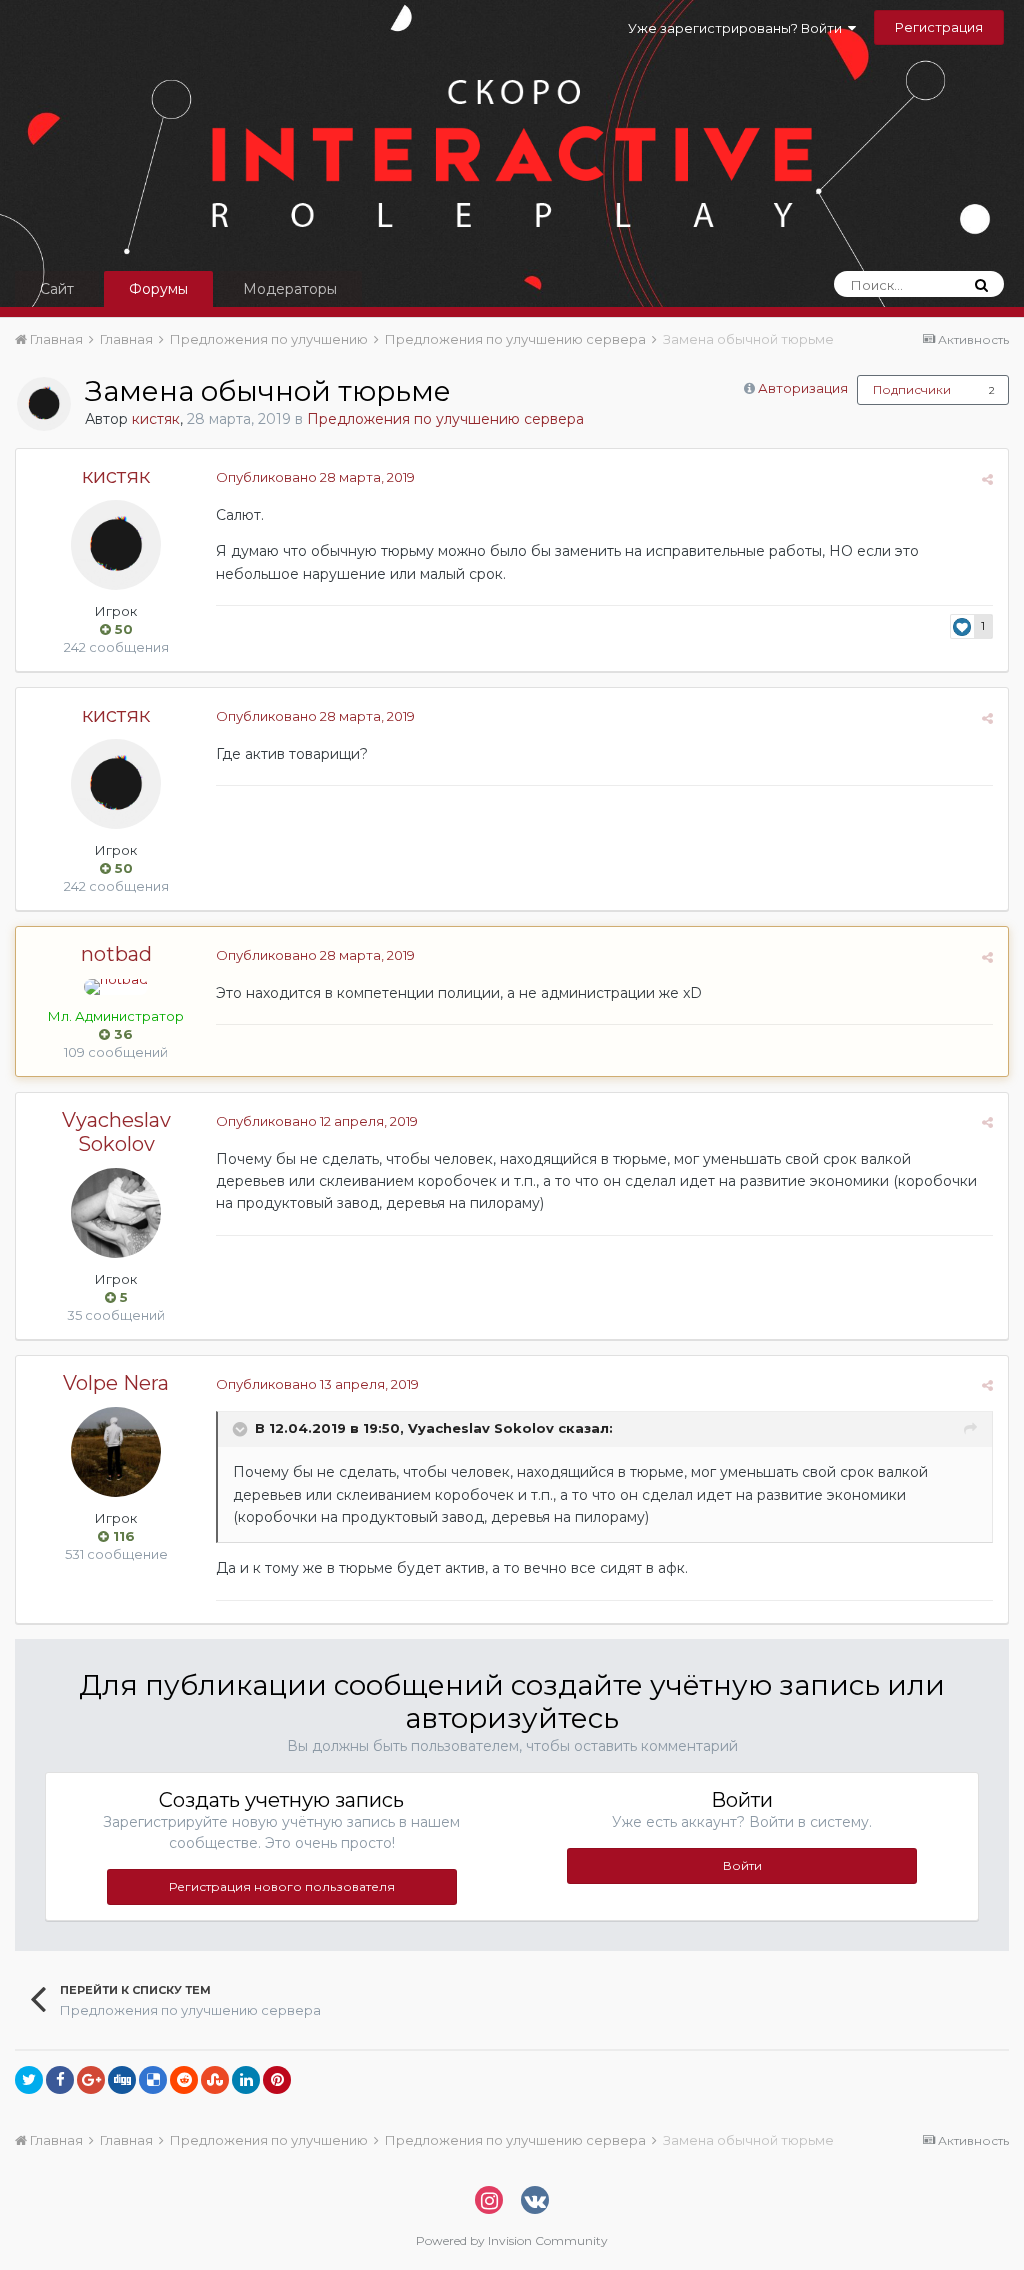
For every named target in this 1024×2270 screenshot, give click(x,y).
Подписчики (912, 389)
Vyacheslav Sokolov (116, 1132)
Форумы (158, 289)
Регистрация (939, 27)
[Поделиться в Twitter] (29, 2080)
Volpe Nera (116, 1383)
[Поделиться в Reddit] (184, 2080)
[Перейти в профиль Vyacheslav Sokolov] (116, 1213)
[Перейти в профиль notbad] (116, 987)
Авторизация (803, 388)
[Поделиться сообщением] (987, 479)
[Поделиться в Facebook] (60, 2080)
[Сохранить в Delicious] (153, 2080)
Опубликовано (315, 477)
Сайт (57, 289)
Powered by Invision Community (512, 2240)
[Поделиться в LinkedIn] (246, 2080)
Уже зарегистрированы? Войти (738, 28)
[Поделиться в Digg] (122, 2080)
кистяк (156, 419)
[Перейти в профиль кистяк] (44, 404)
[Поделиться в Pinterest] (277, 2080)
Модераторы (290, 289)
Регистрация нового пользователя (282, 1886)
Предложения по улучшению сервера (445, 419)
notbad (116, 954)
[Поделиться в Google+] (91, 2080)
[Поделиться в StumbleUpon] (215, 2080)
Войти (742, 1865)
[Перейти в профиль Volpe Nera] (116, 1452)
